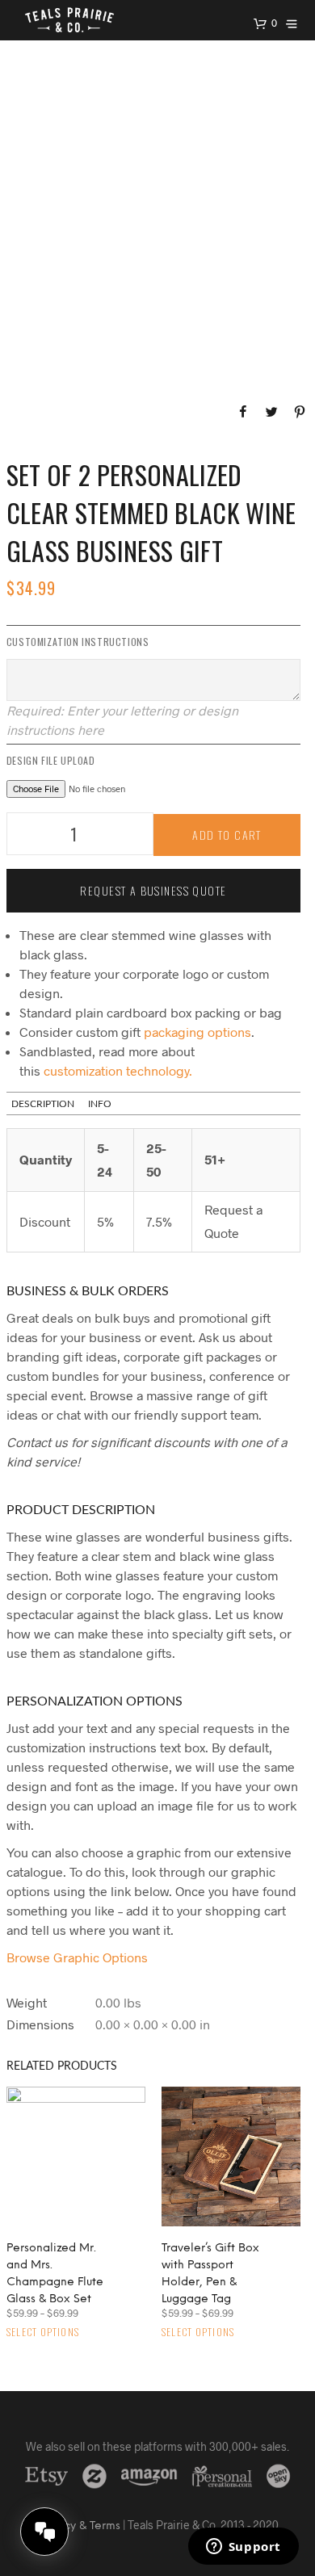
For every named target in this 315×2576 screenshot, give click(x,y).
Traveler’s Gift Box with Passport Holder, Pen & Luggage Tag (210, 2274)
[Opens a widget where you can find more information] (243, 2548)
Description (43, 1104)
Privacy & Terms (79, 2526)
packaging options (197, 1032)
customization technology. (118, 1070)
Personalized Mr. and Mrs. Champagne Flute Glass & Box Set (55, 2274)
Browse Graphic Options (77, 1957)
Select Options (43, 2332)
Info (100, 1104)
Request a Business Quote (153, 890)
